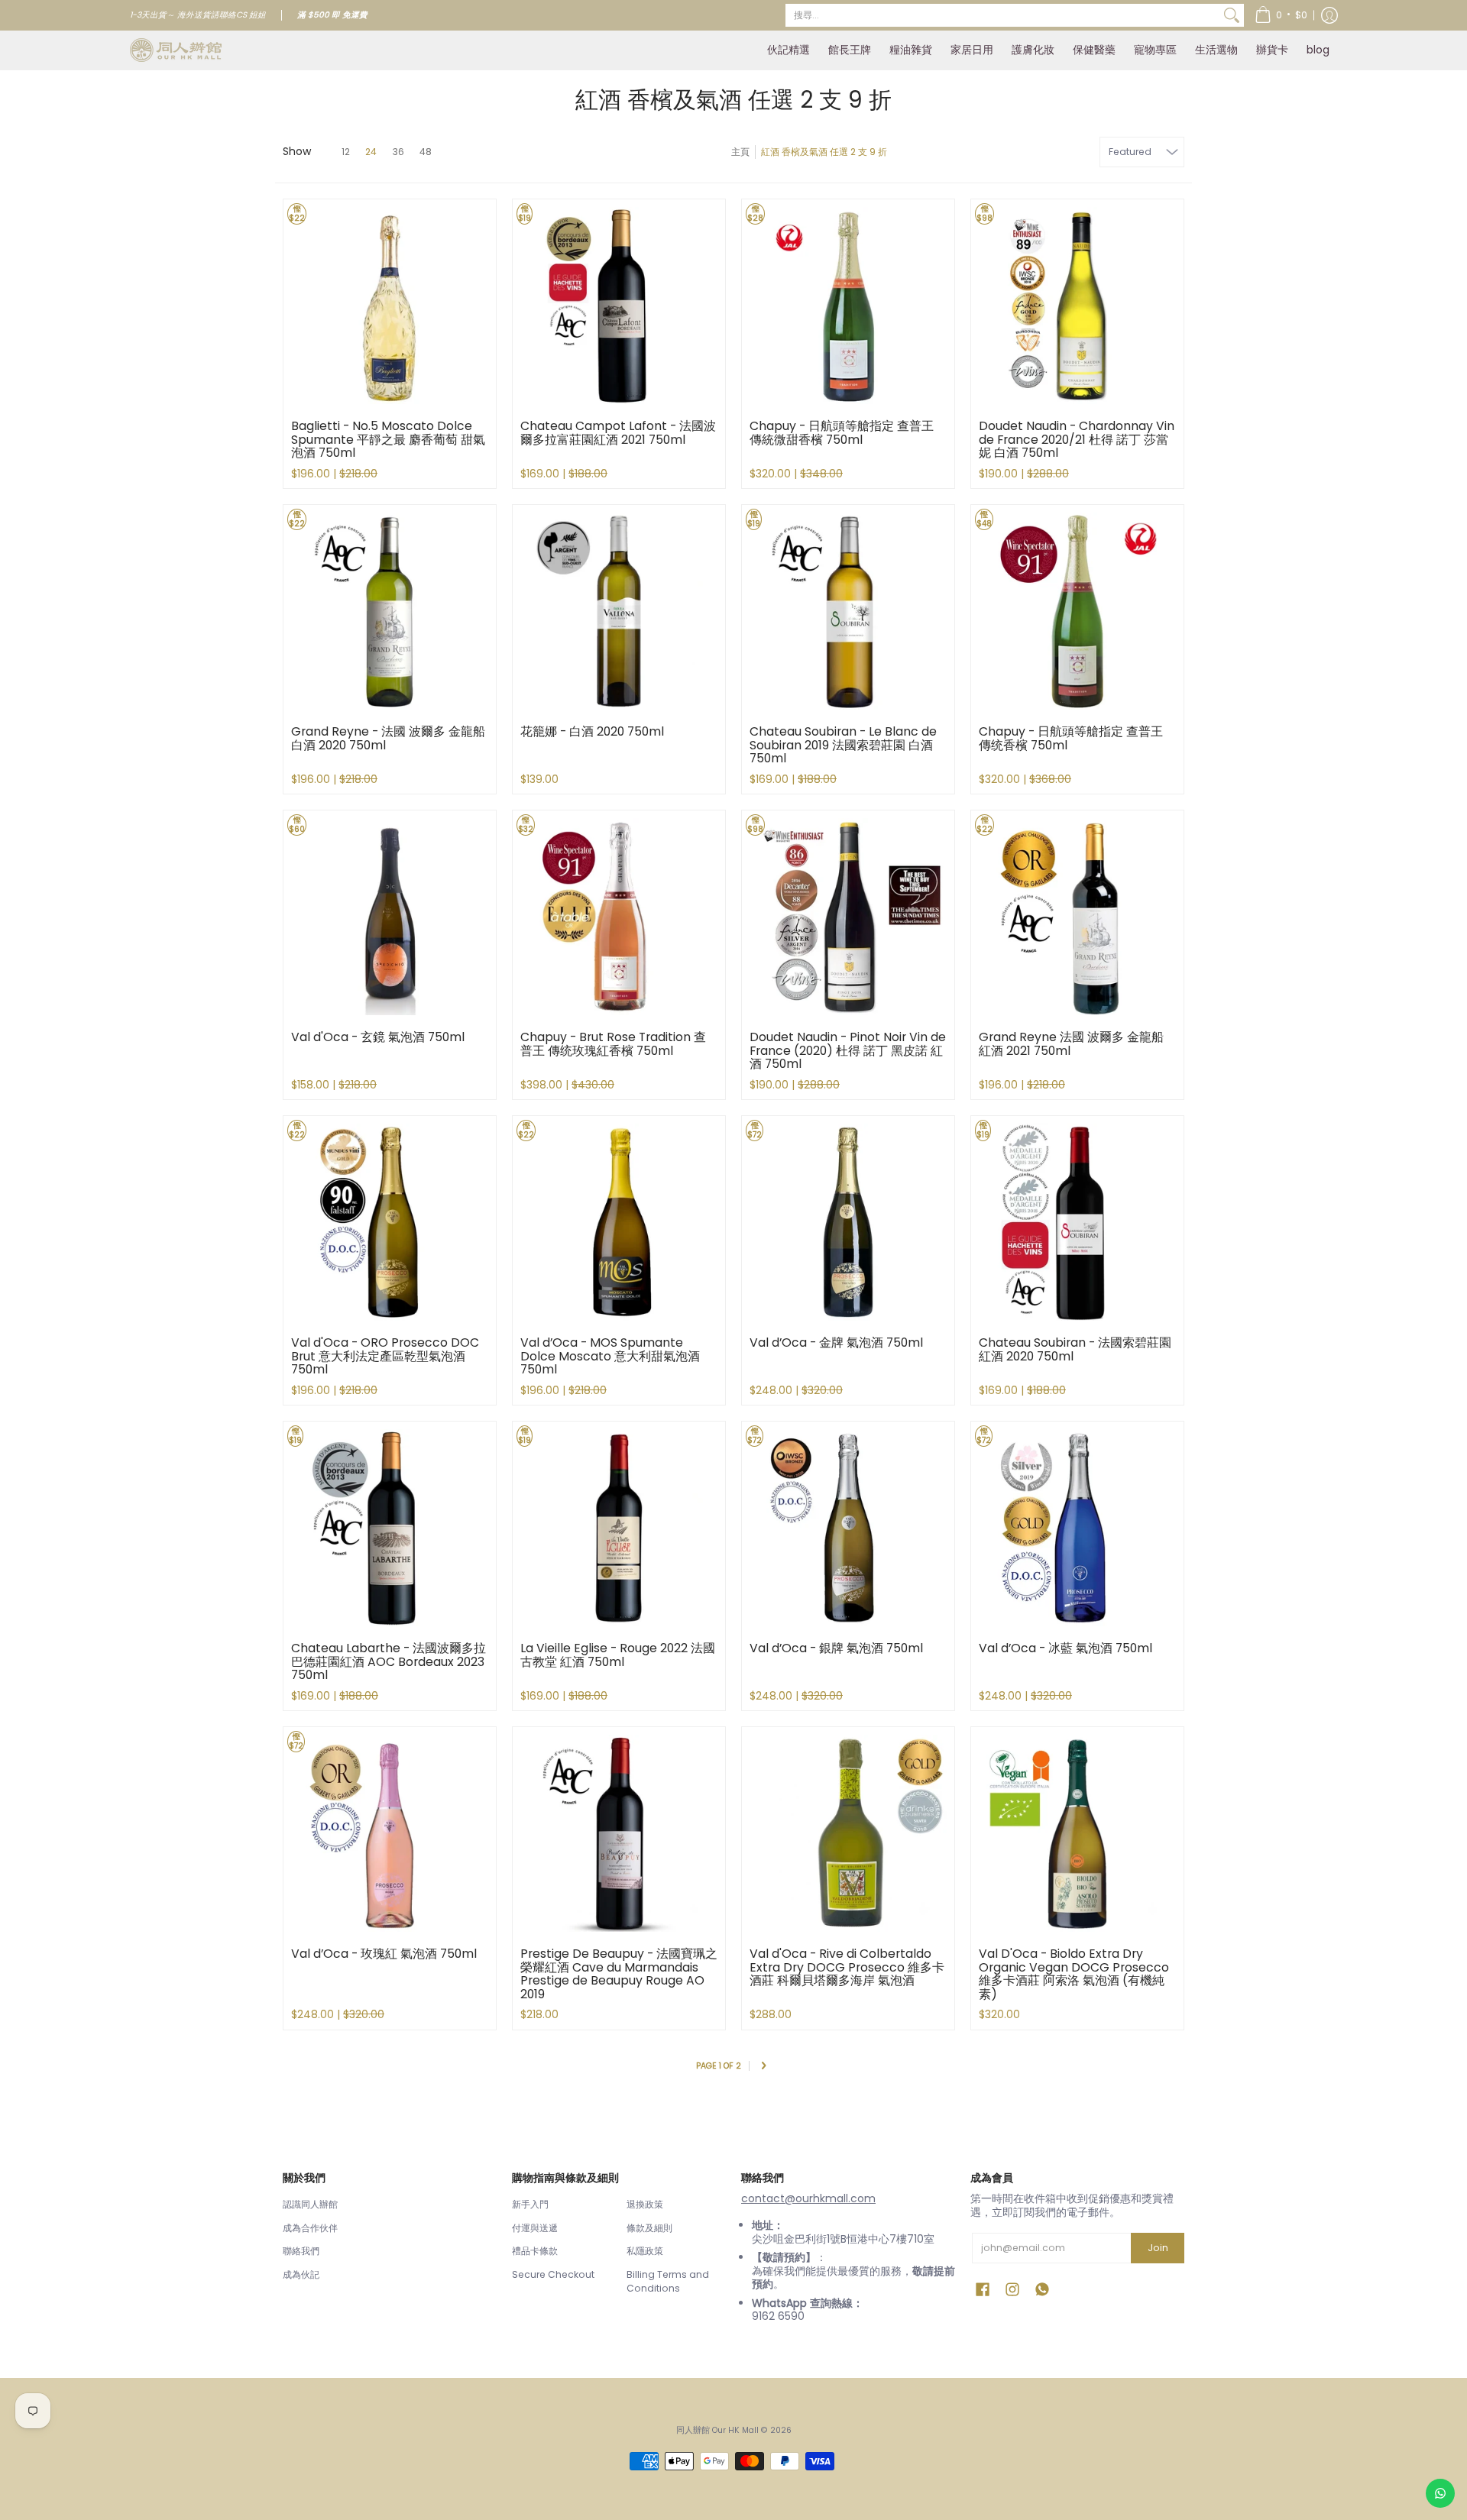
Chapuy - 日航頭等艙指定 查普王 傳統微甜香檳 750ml (842, 433)
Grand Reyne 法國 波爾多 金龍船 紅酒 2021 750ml (1071, 1044)
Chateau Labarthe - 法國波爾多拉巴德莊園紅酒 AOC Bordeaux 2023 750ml (389, 1661)
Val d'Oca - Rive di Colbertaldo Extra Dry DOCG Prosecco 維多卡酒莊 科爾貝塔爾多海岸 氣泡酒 (847, 1967)
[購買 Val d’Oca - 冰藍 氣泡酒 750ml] (1077, 1528)
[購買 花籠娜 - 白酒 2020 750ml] (619, 611)
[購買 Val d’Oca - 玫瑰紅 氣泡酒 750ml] (390, 1833)
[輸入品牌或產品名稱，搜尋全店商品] (1232, 15)
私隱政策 (645, 2251)
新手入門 (530, 2204)
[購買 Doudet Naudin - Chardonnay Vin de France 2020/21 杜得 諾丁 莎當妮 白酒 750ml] (1077, 306)
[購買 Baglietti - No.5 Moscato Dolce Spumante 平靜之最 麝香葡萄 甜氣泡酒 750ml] (390, 306)
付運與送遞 (535, 2228)
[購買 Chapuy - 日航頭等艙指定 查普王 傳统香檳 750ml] (1077, 611)
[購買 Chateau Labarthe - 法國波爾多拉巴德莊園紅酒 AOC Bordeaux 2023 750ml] (390, 1528)
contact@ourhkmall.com (808, 2198)
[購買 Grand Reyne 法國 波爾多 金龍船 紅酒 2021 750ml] (1077, 917)
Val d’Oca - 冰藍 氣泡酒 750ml (1065, 1648)
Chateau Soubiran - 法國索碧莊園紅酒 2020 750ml (1075, 1349)
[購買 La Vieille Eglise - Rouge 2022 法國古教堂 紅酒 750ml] (619, 1528)
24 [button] (371, 152)
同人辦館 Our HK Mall (717, 2430)
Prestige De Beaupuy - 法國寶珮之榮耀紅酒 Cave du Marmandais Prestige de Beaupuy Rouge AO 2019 (619, 1974)
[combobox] (1002, 15)
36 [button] (398, 152)
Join (1158, 2248)
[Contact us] (1440, 2493)
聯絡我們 (301, 2251)
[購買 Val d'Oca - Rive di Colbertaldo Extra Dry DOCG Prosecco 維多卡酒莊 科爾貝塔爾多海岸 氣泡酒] (848, 1833)
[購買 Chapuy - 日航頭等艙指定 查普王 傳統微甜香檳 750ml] (848, 306)
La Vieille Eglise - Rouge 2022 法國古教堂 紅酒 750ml (618, 1655)
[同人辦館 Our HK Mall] (176, 50)
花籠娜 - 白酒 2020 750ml (592, 731)
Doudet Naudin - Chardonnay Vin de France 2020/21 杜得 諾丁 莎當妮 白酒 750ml (1077, 439)
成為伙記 (301, 2274)
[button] (1281, 15)
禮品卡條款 (535, 2251)
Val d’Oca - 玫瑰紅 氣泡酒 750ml (384, 1954)
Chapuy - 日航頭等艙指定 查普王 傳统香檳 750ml (1071, 738)
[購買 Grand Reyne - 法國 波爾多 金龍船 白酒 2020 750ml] (390, 611)
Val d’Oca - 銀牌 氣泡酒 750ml (836, 1648)
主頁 (740, 152)
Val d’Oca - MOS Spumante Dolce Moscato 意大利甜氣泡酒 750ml (610, 1356)
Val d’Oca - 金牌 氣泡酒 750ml (836, 1342)
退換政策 (645, 2204)
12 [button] (346, 152)
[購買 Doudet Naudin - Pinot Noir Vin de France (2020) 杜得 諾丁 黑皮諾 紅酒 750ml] (848, 917)
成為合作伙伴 (310, 2228)
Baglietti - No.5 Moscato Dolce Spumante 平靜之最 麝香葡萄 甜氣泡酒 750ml (388, 439)
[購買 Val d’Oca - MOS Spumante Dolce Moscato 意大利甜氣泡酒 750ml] (619, 1222)
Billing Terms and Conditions (668, 2281)
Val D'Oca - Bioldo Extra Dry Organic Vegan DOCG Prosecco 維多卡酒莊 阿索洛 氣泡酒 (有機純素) (1074, 1974)
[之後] (763, 2067)
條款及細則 (649, 2228)
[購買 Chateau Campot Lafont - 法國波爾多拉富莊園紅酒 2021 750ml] (619, 306)
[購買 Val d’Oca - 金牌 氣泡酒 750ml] (848, 1222)
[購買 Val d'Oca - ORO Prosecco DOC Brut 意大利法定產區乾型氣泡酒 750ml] (390, 1222)
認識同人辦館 (310, 2204)
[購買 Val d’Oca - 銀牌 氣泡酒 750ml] (848, 1528)
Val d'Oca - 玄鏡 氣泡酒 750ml (378, 1037)
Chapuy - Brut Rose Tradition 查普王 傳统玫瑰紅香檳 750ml (613, 1044)
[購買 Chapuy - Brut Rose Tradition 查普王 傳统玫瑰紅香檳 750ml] (619, 917)
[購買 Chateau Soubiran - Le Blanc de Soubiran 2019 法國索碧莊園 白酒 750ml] (848, 611)
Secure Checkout (553, 2274)
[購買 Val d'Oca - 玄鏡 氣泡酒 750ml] (390, 917)
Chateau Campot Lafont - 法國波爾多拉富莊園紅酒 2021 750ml (618, 433)
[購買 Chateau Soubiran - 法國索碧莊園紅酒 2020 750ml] (1077, 1222)
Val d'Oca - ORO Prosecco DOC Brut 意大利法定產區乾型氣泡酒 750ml (385, 1356)
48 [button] (426, 152)
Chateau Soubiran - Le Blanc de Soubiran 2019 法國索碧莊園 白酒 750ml (843, 745)
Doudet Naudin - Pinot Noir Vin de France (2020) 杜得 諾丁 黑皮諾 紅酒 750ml (848, 1050)
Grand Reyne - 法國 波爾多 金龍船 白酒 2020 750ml (388, 738)
